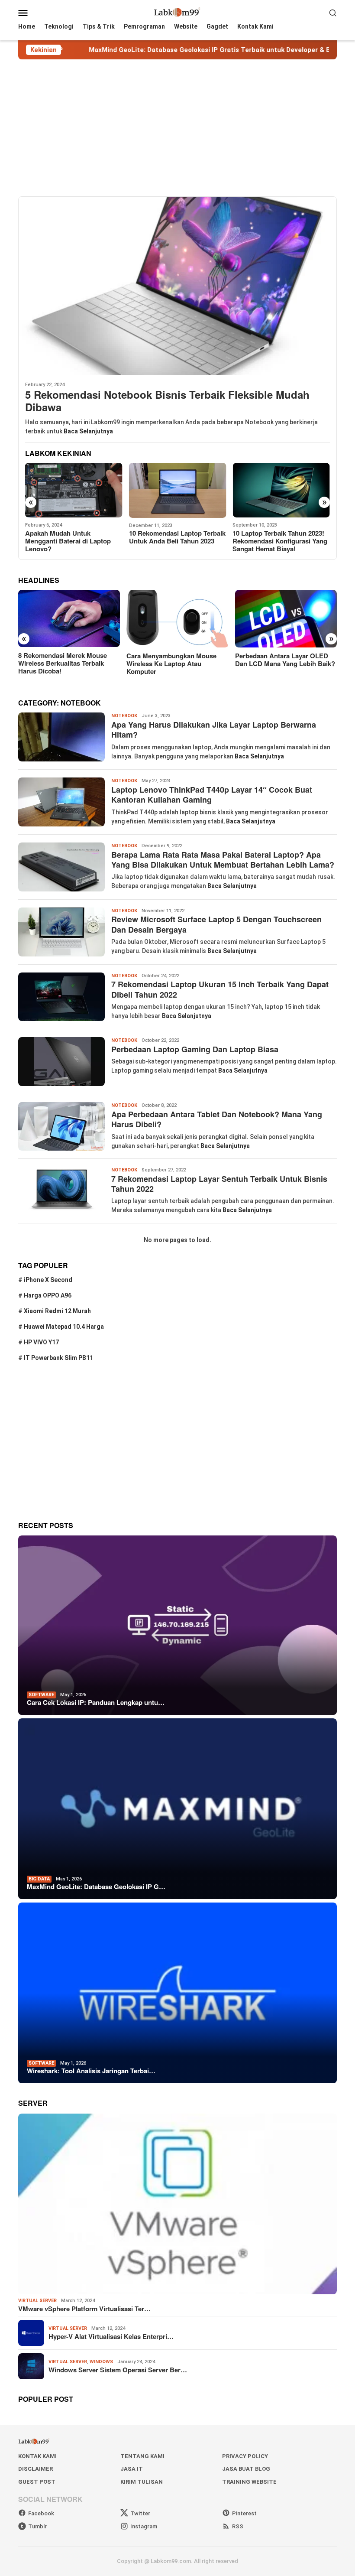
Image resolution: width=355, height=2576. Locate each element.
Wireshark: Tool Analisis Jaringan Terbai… (91, 2071)
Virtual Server (37, 2301)
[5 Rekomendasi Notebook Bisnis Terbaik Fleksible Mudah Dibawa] (177, 286)
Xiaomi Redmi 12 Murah (57, 1311)
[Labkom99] (177, 12)
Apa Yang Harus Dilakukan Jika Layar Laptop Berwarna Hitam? (214, 730)
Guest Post (37, 2482)
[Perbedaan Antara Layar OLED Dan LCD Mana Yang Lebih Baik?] (177, 619)
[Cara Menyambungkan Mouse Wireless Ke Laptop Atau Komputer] (69, 619)
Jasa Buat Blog (246, 2469)
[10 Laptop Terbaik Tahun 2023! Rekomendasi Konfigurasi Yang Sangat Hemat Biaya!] (178, 490)
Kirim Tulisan (142, 2482)
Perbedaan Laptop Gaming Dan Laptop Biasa (195, 1049)
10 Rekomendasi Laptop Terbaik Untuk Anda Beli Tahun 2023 (73, 537)
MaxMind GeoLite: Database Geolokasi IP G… (96, 1886)
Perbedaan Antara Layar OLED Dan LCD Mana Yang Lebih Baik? (176, 660)
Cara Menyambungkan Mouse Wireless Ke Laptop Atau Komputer (63, 664)
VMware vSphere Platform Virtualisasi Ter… (84, 2309)
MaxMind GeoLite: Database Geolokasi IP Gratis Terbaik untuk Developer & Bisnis (150, 50)
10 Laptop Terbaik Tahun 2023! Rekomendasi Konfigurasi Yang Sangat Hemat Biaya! (176, 541)
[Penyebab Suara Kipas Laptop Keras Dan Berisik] (281, 490)
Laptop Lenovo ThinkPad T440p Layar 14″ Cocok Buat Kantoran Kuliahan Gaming (212, 795)
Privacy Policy (245, 2456)
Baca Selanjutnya (88, 431)
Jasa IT (132, 2469)
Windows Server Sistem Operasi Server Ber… (118, 2370)
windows (101, 2362)
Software (41, 1695)
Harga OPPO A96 (48, 1295)
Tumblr (37, 2526)
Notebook (124, 716)
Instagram (144, 2526)
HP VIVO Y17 (41, 1342)
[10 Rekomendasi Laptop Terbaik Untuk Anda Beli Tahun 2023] (74, 490)
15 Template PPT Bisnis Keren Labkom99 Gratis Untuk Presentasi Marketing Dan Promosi (281, 667)
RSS (238, 2526)
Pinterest (244, 2513)
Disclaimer (35, 2469)
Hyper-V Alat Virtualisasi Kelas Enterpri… (111, 2336)
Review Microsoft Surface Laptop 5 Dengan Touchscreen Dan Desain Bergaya (216, 924)
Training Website (249, 2482)
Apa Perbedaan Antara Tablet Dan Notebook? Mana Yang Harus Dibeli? (217, 1119)
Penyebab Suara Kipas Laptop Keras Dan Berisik (278, 537)
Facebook (41, 2513)
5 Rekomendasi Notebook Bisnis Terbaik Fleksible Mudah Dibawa (167, 401)
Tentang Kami (142, 2456)
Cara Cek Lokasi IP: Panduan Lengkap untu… (96, 1702)
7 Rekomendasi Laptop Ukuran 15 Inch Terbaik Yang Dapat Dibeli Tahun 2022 (220, 989)
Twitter (140, 2513)
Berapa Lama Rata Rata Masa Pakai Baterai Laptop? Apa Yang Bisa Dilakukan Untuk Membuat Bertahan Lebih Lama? (223, 860)
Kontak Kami (37, 2456)
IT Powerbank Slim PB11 (58, 1358)
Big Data (39, 1879)
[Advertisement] (177, 128)
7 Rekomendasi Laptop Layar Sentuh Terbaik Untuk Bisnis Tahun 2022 (219, 1184)
